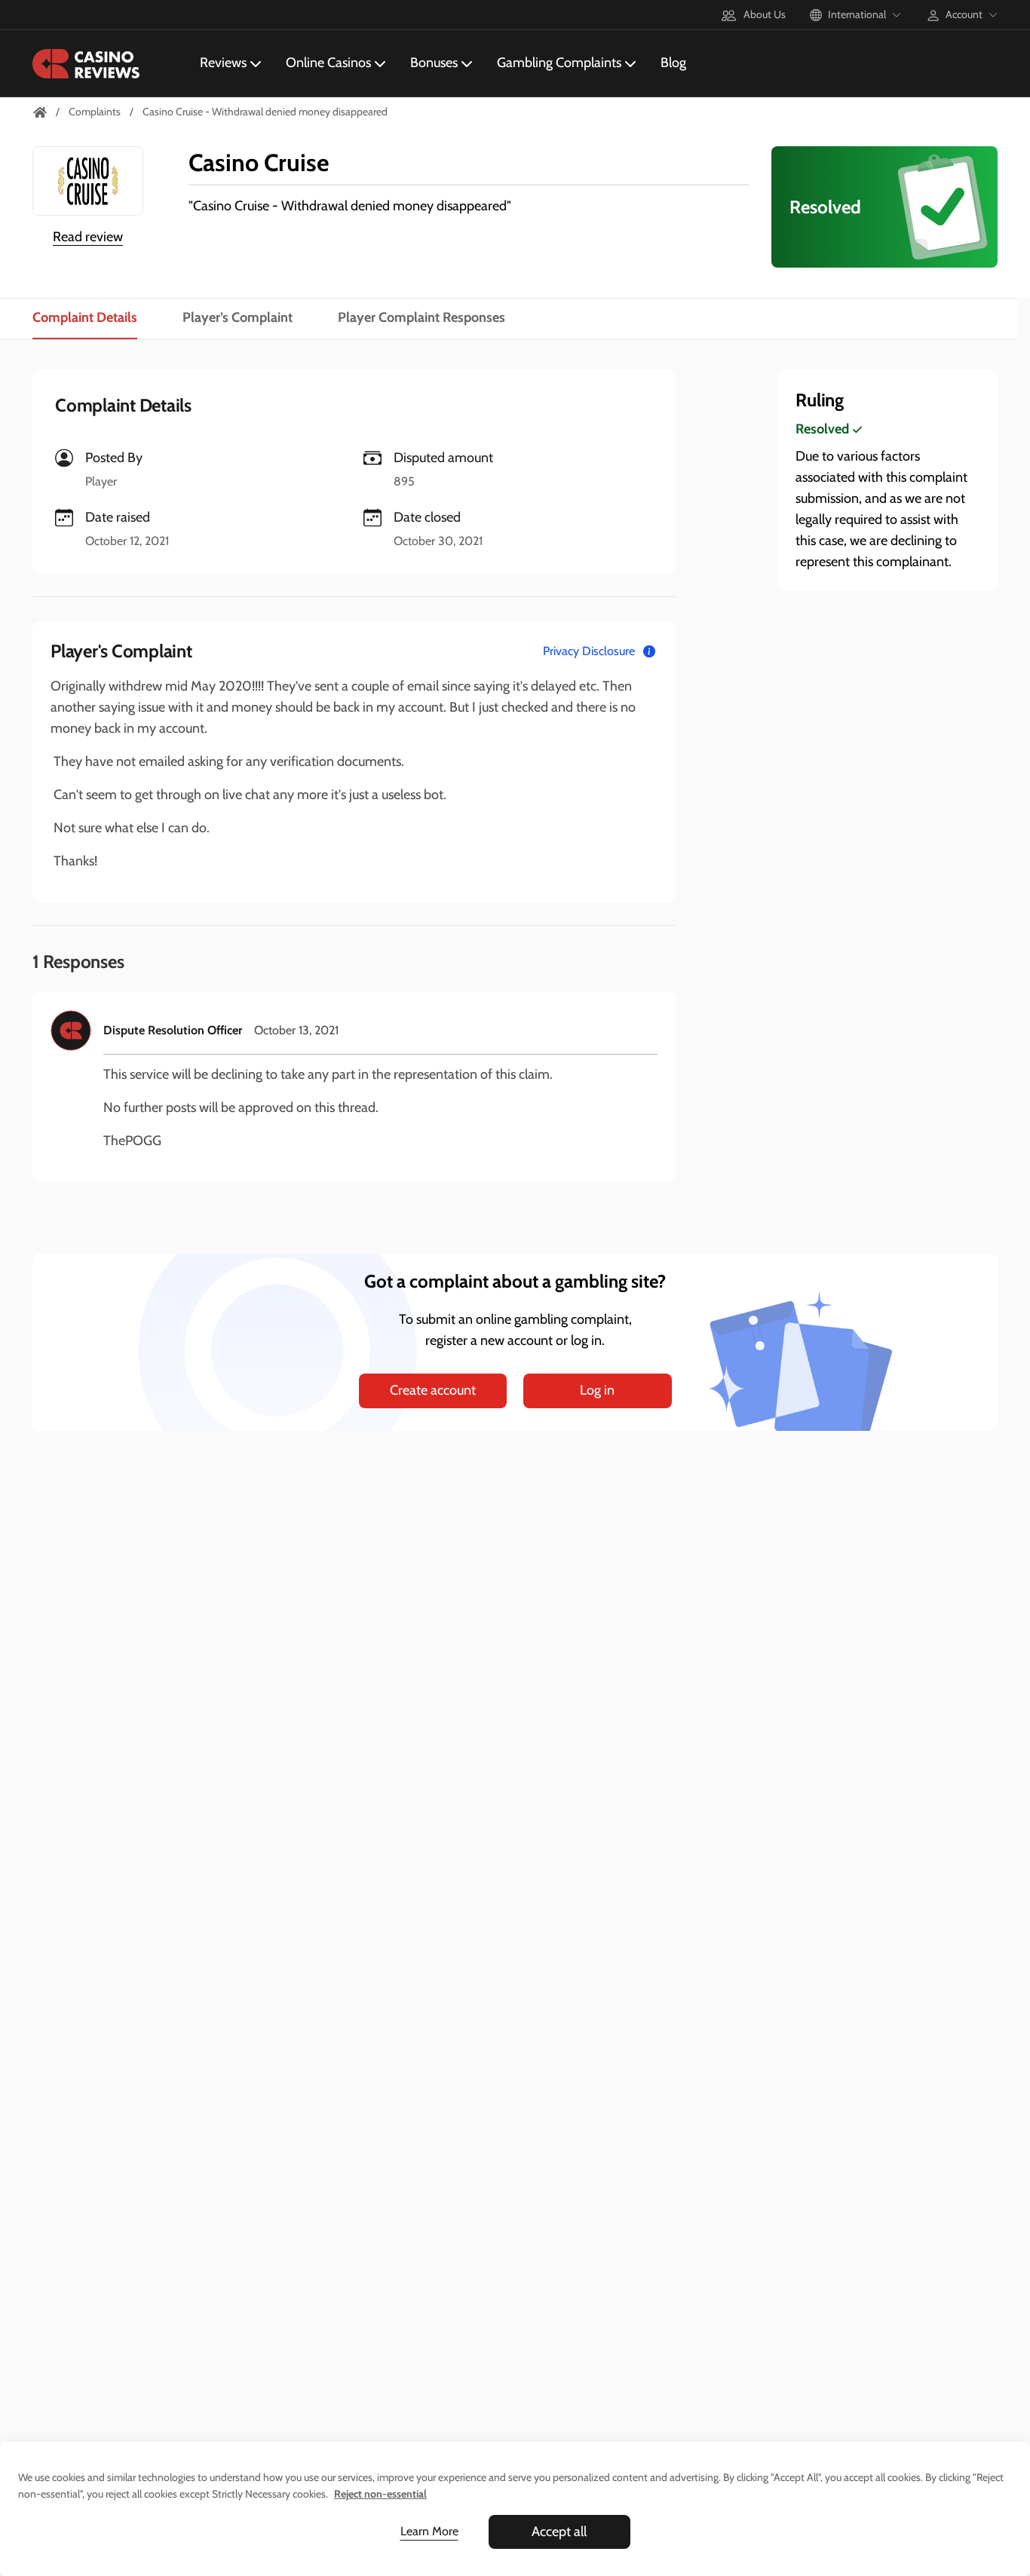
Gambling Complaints (559, 63)
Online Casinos (328, 63)
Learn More (429, 2531)
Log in (597, 1390)
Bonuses (434, 63)
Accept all (559, 2532)
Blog (673, 63)
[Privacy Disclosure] (649, 651)
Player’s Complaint (238, 317)
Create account (433, 1390)
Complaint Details (85, 317)
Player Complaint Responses (422, 317)
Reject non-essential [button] (380, 2494)
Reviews (223, 63)
